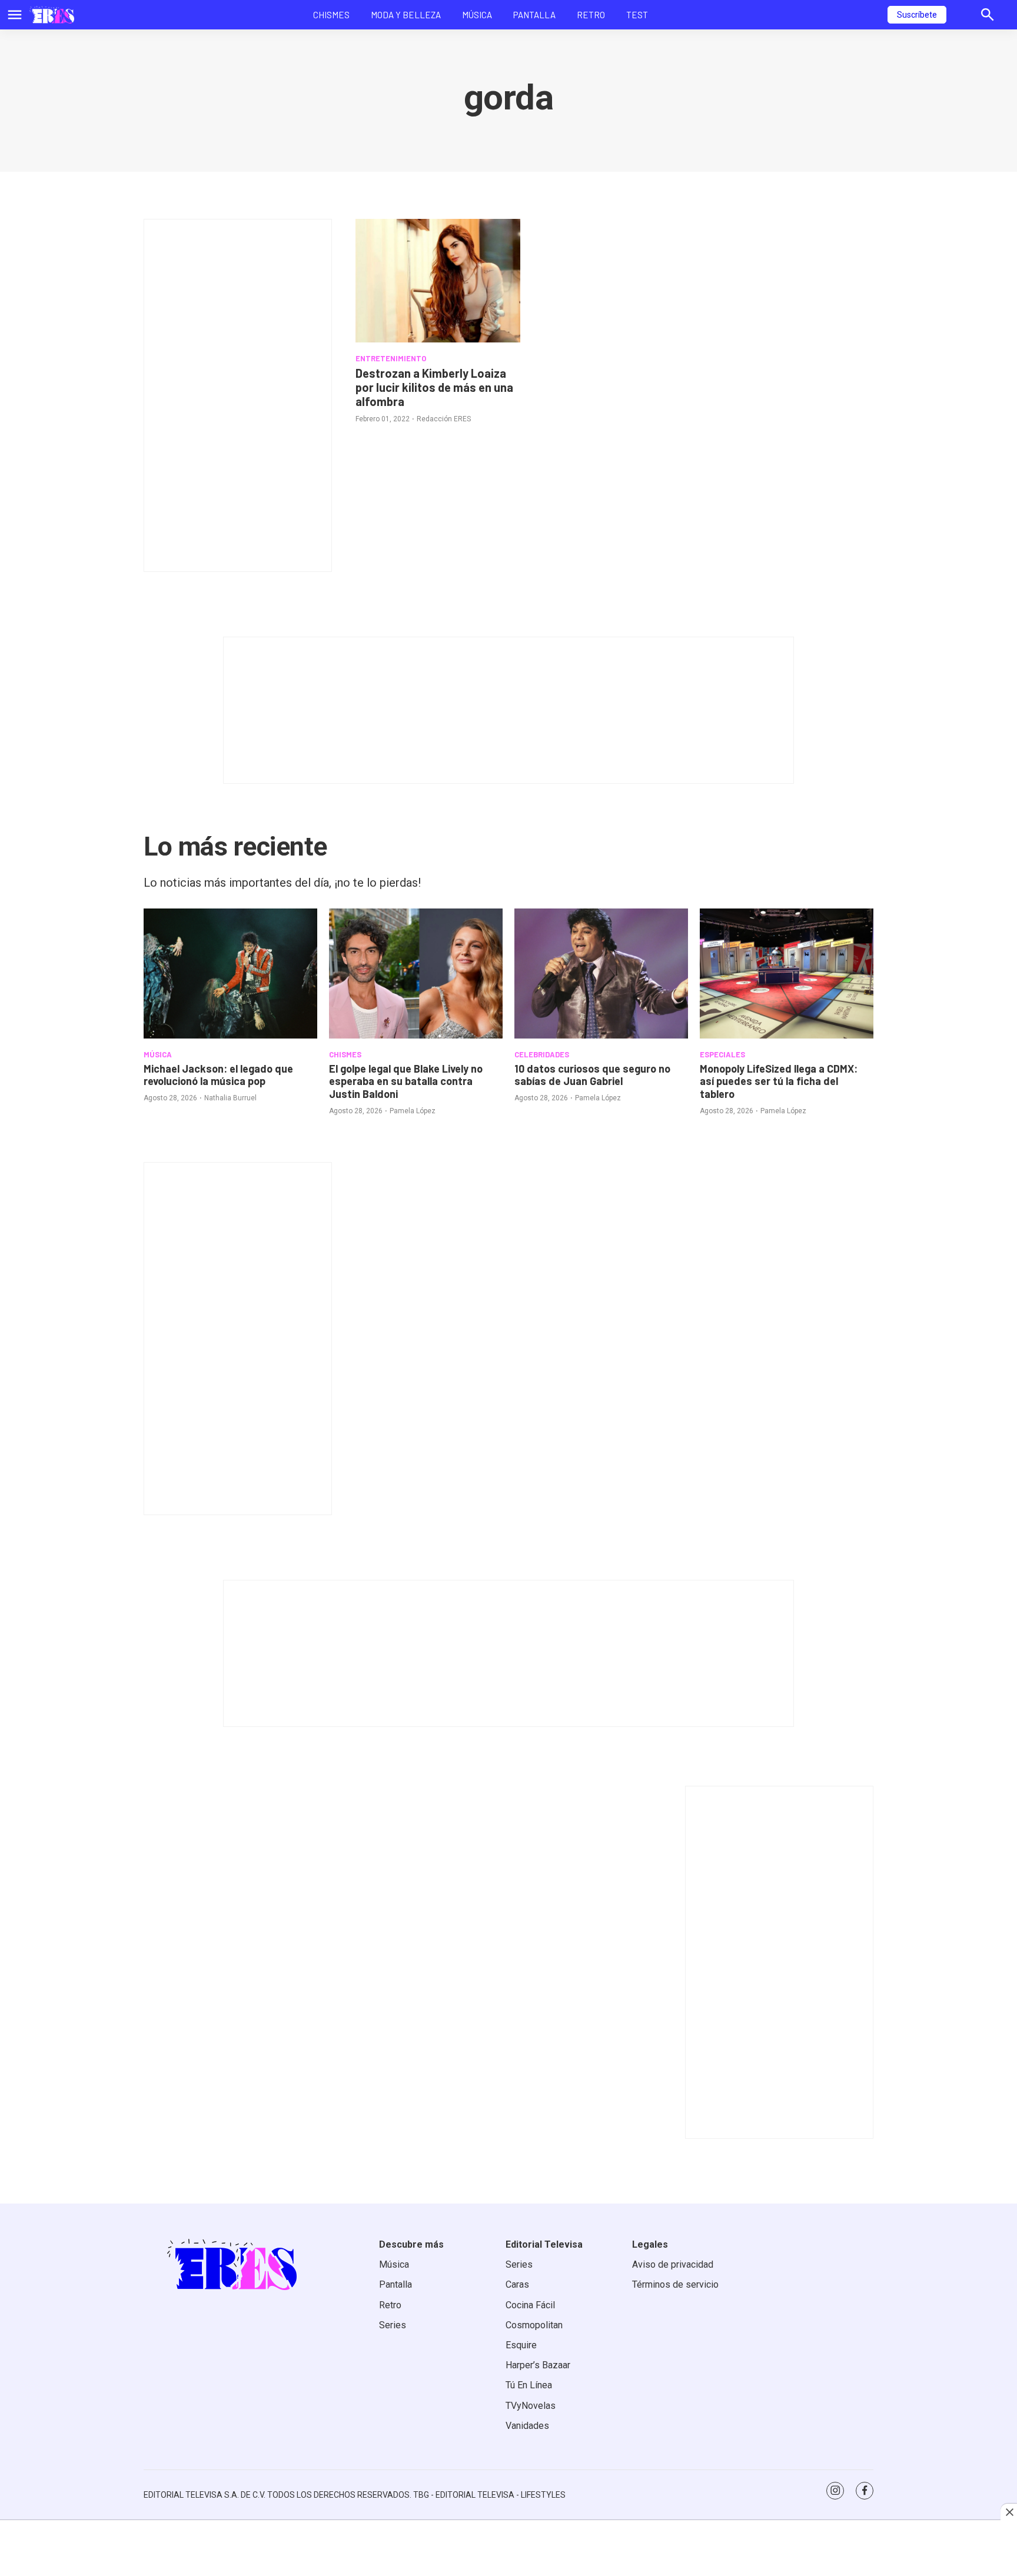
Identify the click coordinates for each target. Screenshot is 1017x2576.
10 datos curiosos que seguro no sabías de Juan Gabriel (592, 1075)
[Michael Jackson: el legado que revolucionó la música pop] (230, 974)
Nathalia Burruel (230, 1098)
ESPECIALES (722, 1054)
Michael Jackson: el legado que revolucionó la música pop (218, 1075)
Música (477, 15)
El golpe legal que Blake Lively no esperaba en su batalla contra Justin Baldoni (406, 1081)
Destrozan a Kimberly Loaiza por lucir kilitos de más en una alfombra (434, 387)
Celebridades (542, 1054)
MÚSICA (158, 1054)
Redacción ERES (444, 419)
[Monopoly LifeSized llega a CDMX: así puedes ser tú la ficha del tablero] (787, 974)
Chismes (331, 15)
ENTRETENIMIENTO (391, 358)
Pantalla (534, 15)
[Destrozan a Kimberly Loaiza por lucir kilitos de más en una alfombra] (438, 281)
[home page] (52, 15)
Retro (591, 15)
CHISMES (345, 1054)
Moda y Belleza (406, 15)
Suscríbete (917, 15)
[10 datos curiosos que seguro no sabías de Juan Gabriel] (601, 974)
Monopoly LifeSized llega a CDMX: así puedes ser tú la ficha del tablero (779, 1081)
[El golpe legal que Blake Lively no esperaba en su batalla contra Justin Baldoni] (416, 974)
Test (637, 15)
